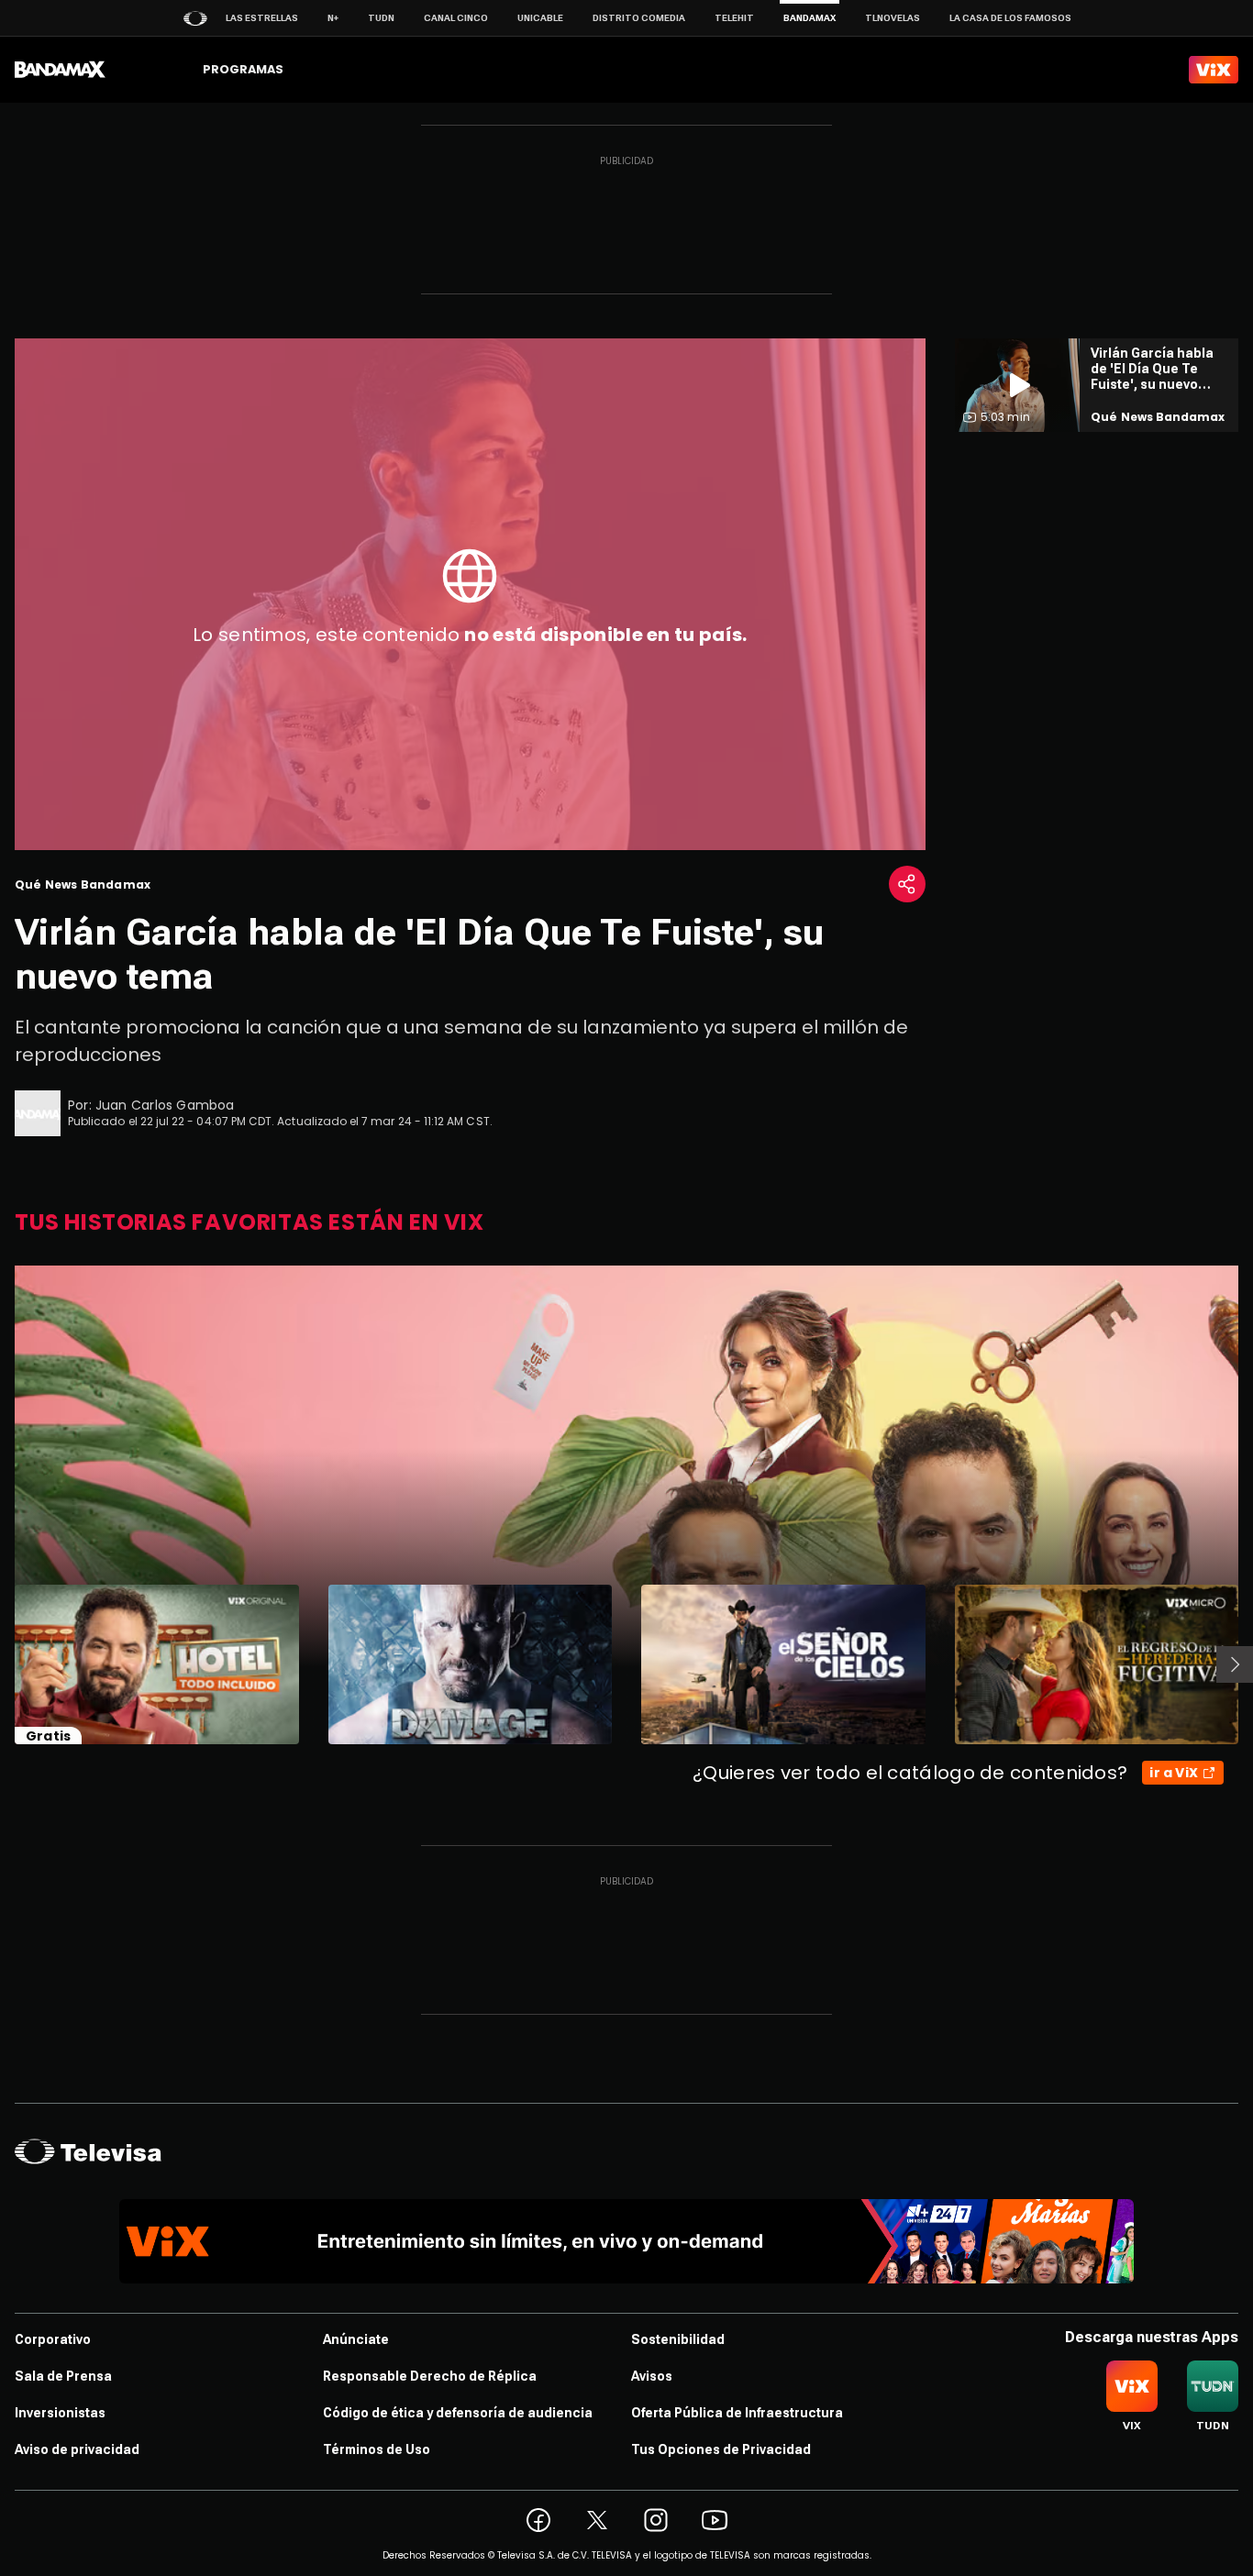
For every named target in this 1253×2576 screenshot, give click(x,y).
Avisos (652, 2376)
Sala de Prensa (63, 2376)
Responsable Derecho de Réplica (430, 2376)
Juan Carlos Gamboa (165, 1105)
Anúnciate (356, 2339)
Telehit (734, 18)
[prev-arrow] (3, 1664)
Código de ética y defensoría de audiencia (458, 2413)
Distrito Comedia (639, 18)
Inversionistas (60, 2413)
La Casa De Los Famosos (1010, 18)
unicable (540, 18)
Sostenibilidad (678, 2339)
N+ (333, 18)
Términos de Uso (377, 2449)
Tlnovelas (893, 18)
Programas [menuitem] (243, 69)
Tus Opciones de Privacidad (721, 2449)
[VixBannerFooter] (626, 2241)
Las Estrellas (262, 18)
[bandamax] (60, 70)
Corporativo (53, 2339)
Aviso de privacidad (77, 2449)
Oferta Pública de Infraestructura (737, 2413)
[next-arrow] (1235, 1664)
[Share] (907, 884)
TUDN (381, 18)
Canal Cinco (456, 18)
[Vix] (1214, 70)
